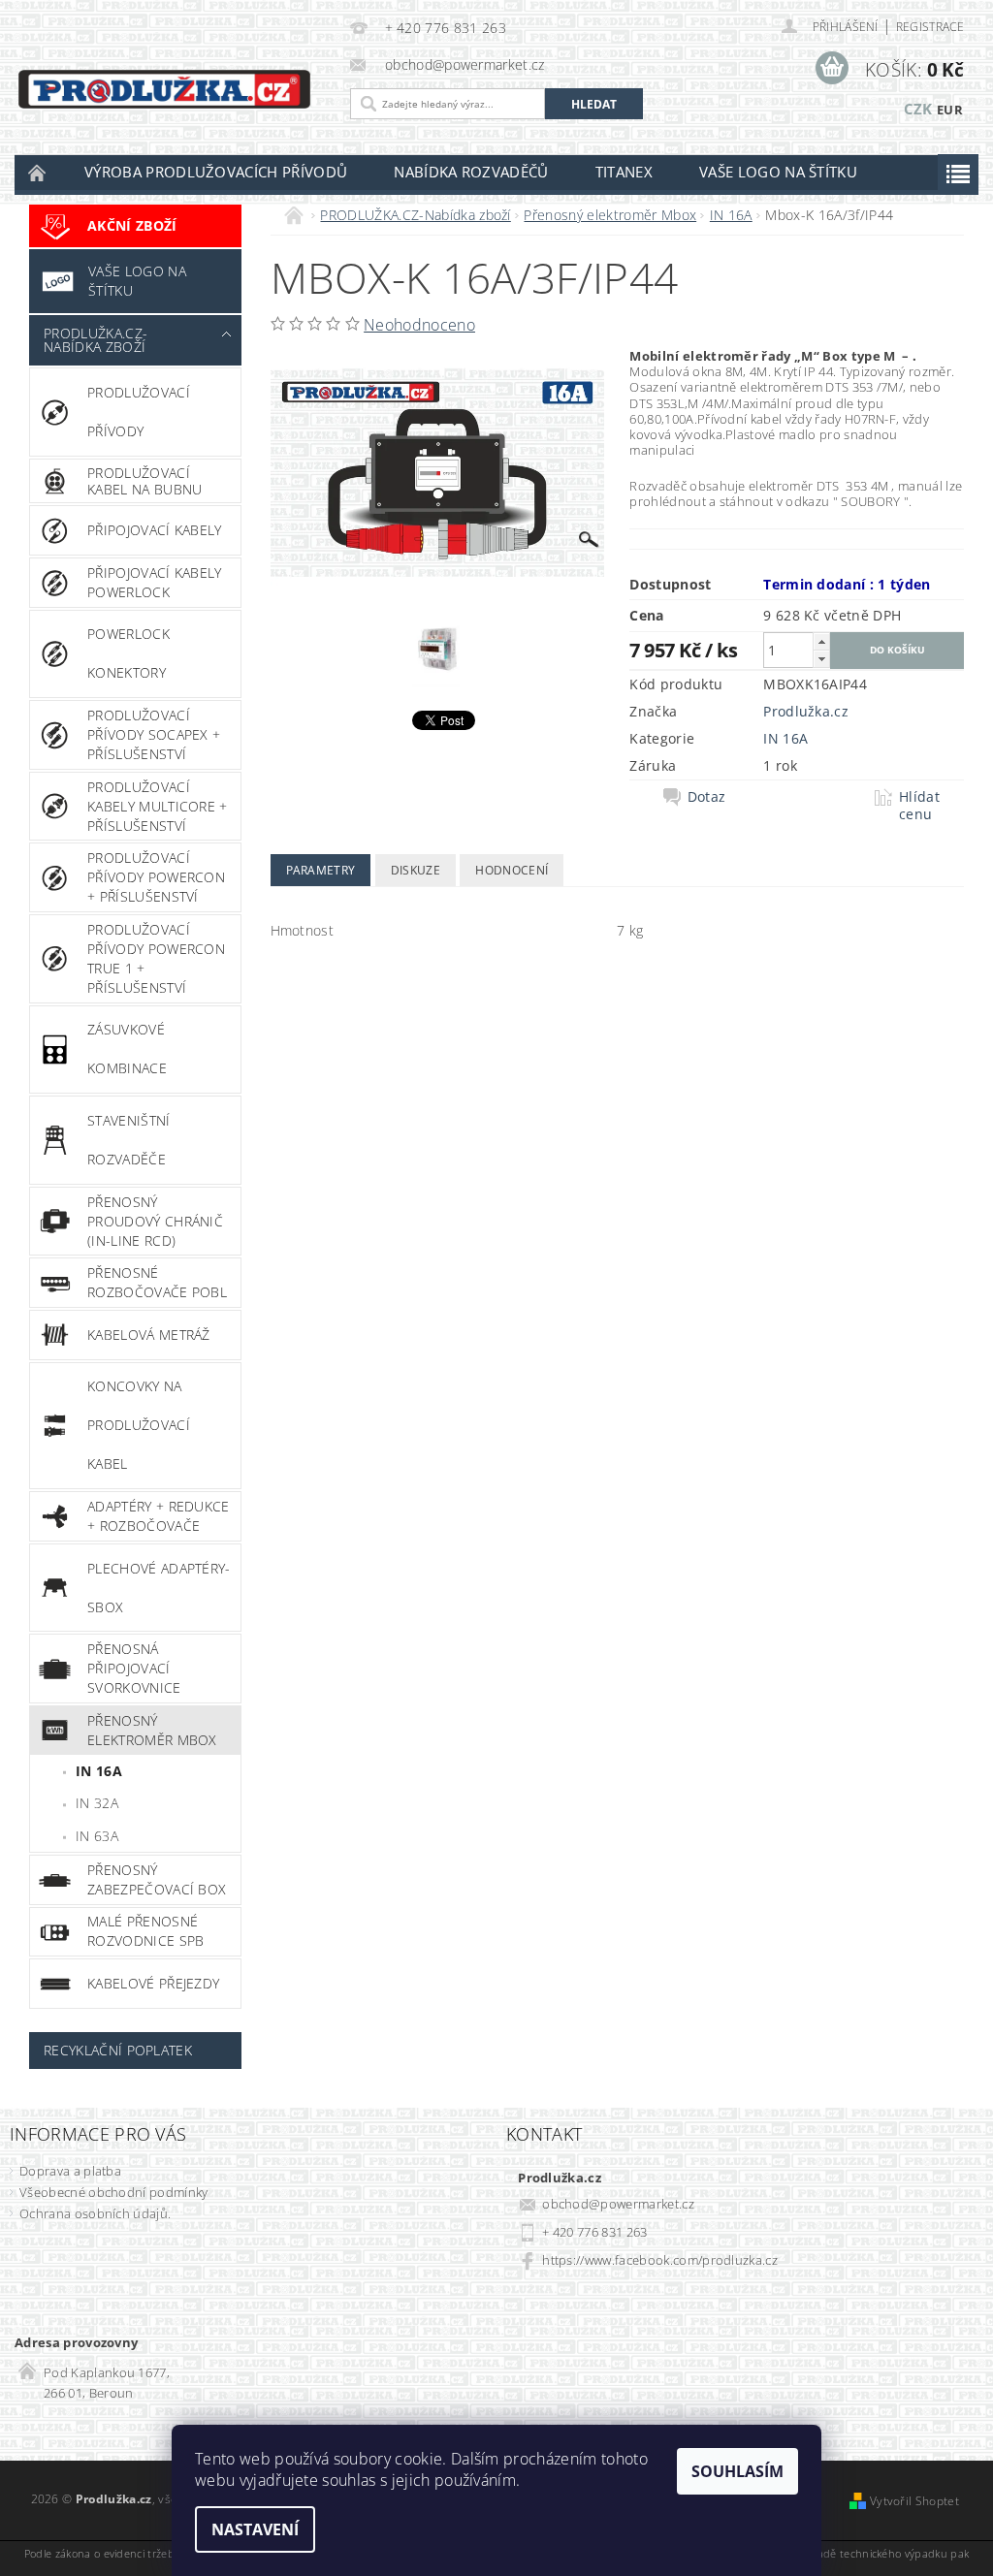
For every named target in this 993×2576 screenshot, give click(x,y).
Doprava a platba (70, 2171)
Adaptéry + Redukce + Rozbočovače (159, 1516)
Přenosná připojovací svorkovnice (134, 1668)
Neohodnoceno (419, 325)
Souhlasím (737, 2471)
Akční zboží (132, 225)
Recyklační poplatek (118, 2050)
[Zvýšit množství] (821, 641)
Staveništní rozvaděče (129, 1140)
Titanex (624, 172)
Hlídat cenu (919, 806)
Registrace (930, 27)
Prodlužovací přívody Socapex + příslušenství (154, 734)
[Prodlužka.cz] (164, 89)
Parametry (321, 870)
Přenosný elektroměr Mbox (152, 1730)
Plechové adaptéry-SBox (159, 1588)
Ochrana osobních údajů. (95, 2213)
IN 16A (99, 1771)
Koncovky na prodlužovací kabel (139, 1425)
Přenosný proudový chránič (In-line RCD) (155, 1221)
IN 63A (97, 1836)
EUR (950, 110)
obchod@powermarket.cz (618, 2204)
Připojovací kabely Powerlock (155, 582)
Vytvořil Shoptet (914, 2501)
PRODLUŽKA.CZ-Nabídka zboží (96, 340)
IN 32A (97, 1803)
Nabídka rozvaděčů (471, 172)
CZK (918, 109)
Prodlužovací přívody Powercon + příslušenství (156, 877)
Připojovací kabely (155, 530)
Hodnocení (512, 870)
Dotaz (707, 797)
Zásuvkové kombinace (127, 1049)
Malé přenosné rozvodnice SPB (145, 1931)
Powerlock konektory (128, 653)
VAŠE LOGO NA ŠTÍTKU (137, 281)
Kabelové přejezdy (153, 1983)
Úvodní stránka (38, 172)
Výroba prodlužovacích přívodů (216, 172)
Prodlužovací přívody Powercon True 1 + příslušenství (156, 958)
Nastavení (255, 2529)
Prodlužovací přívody (139, 412)
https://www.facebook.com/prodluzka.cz (660, 2260)
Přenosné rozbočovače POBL (157, 1282)
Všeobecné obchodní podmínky (114, 2192)
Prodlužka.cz (806, 711)
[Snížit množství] (821, 659)
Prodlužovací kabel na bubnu (144, 481)
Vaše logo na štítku (778, 172)
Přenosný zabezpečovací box (157, 1879)
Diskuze (416, 870)
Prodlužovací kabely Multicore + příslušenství (158, 806)
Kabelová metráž (149, 1335)
